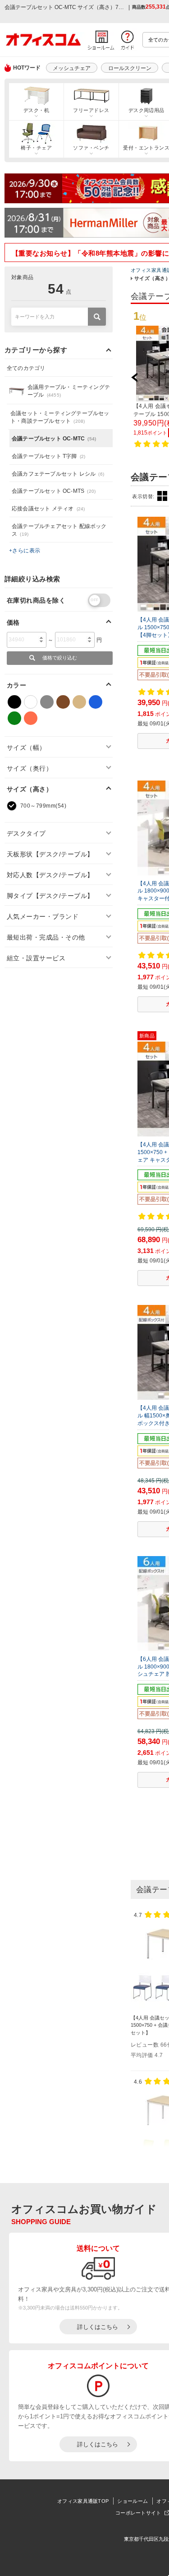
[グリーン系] (14, 718)
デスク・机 (36, 110)
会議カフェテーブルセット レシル (58, 474)
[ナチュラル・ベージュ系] (79, 702)
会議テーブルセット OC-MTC (54, 439)
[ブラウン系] (63, 702)
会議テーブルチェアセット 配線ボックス (59, 530)
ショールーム (132, 2501)
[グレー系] (47, 702)
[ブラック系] (14, 702)
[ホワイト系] (31, 702)
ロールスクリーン (130, 68)
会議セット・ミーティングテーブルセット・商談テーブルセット (60, 417)
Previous (139, 377)
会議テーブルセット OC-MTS (54, 491)
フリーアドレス (91, 110)
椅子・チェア (36, 148)
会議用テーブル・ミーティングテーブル (69, 391)
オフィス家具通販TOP (83, 2501)
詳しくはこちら (98, 2327)
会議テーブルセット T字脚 (48, 456)
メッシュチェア (72, 68)
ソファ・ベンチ (91, 148)
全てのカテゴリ (26, 368)
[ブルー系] (96, 702)
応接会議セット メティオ (48, 509)
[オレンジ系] (31, 718)
